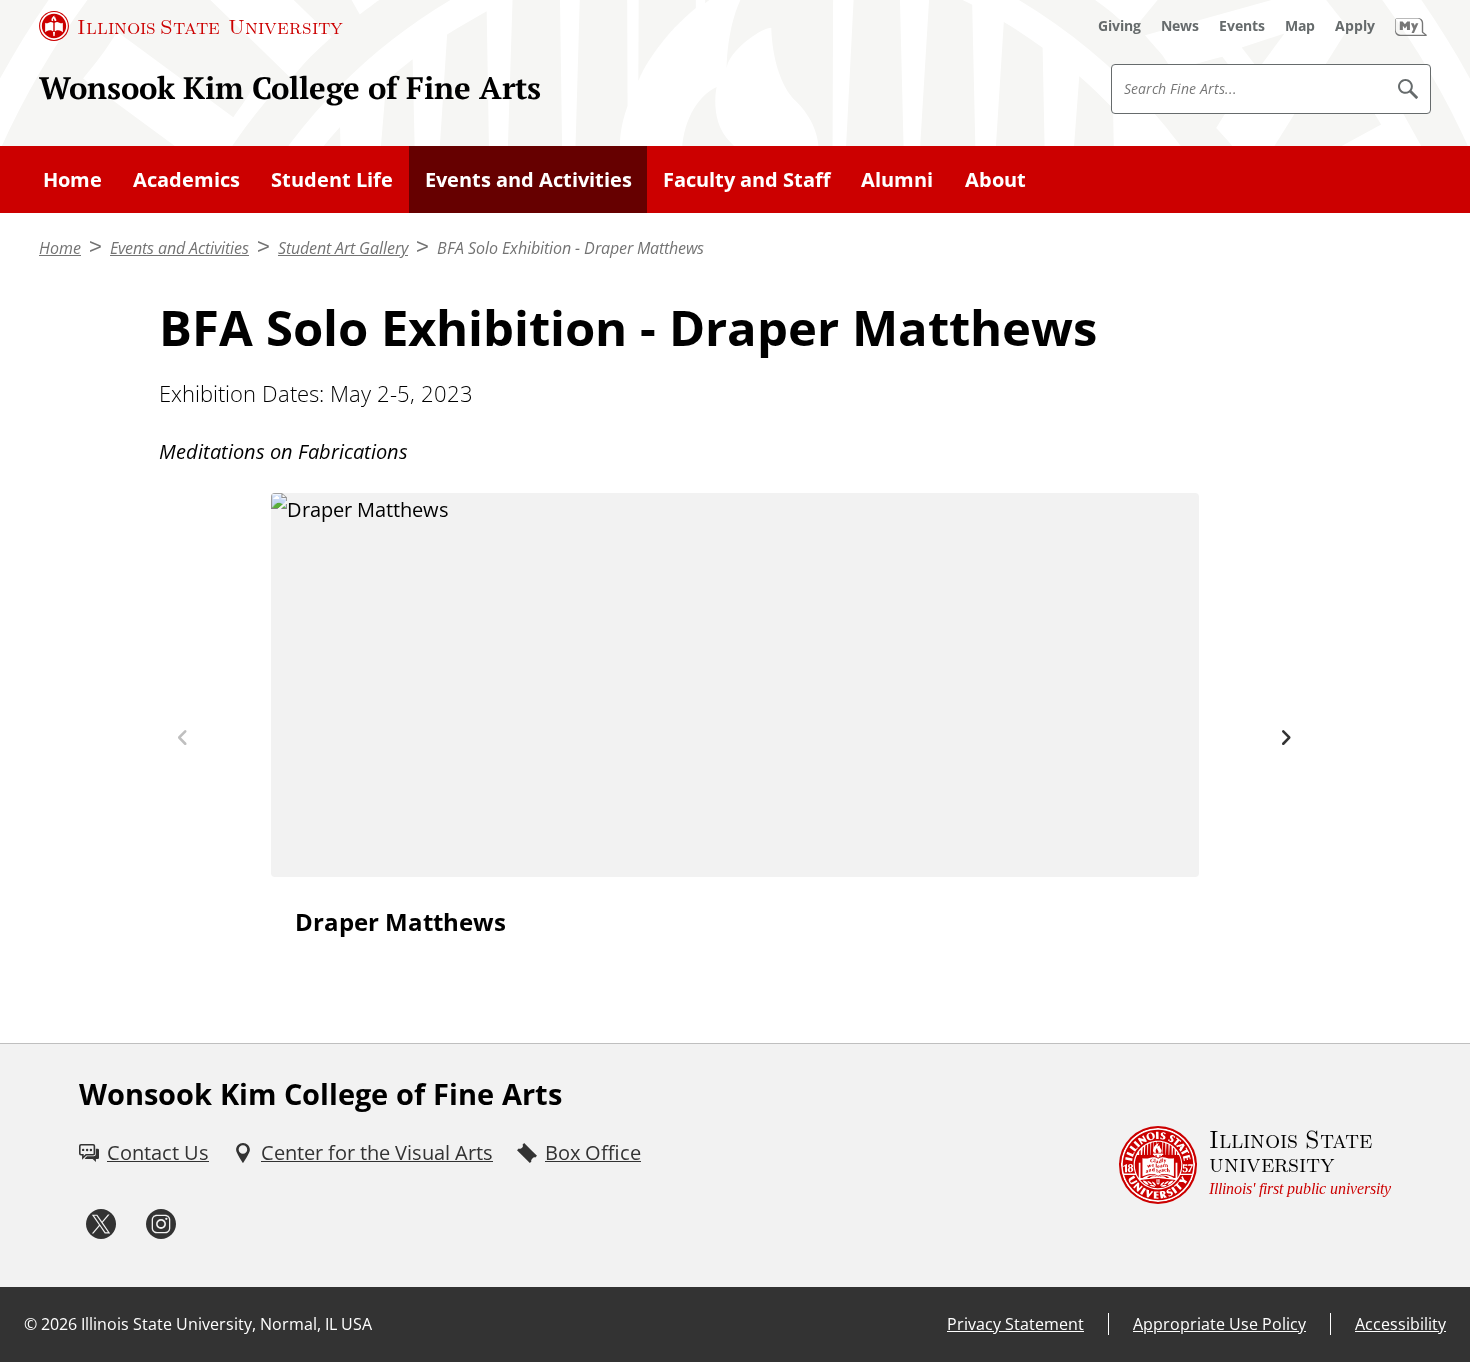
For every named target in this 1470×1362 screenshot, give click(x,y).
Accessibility (1400, 1324)
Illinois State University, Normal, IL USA (226, 1324)
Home (72, 179)
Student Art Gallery (343, 248)
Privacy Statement (1015, 1324)
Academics (186, 179)
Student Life (332, 179)
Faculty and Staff (746, 179)
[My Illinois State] (1411, 26)
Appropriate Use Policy (1219, 1324)
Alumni (897, 179)
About (995, 179)
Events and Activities (528, 179)
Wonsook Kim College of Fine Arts (290, 87)
